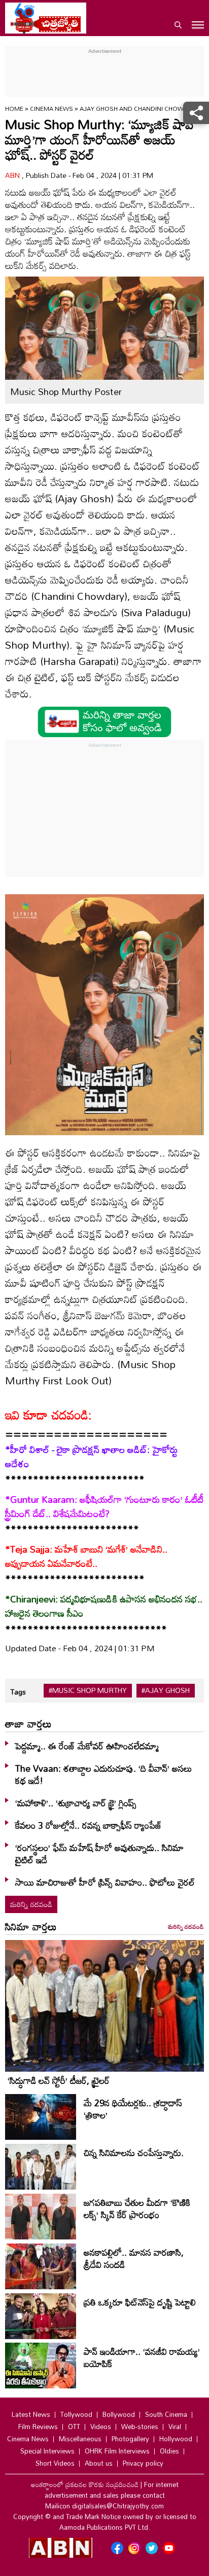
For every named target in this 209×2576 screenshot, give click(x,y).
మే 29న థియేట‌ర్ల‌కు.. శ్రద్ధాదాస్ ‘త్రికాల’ (133, 2109)
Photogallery (130, 2439)
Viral (175, 2427)
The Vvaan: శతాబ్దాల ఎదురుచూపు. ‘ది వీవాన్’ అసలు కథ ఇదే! (104, 1774)
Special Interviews (47, 2451)
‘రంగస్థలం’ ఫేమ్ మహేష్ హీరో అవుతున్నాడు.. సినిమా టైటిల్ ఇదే (99, 1854)
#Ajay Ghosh (166, 1690)
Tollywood (76, 2414)
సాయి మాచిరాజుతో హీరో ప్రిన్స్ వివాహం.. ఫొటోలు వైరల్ (105, 1882)
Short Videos (55, 2463)
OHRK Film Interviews (117, 2451)
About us (99, 2463)
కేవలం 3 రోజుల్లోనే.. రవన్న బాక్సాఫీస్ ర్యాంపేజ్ (89, 1825)
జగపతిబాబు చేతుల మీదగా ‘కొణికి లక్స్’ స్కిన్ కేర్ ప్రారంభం (137, 2208)
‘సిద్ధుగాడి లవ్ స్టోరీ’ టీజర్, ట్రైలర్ (59, 2080)
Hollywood (176, 2439)
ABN (13, 175)
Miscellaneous (80, 2439)
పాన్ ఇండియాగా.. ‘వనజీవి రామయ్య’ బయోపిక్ (142, 2357)
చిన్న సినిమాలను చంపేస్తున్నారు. (134, 2153)
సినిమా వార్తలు (31, 1926)
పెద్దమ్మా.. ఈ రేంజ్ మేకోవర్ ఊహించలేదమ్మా (87, 1746)
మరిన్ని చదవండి (31, 1904)
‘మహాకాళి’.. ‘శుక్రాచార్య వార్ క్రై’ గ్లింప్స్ (76, 1803)
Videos (101, 2427)
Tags (18, 1692)
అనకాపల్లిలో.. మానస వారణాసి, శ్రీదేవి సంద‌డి (134, 2258)
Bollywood (119, 2414)
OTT (74, 2427)
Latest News (31, 2414)
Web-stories (140, 2427)
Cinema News (52, 108)
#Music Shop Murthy (88, 1690)
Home (14, 108)
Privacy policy (143, 2463)
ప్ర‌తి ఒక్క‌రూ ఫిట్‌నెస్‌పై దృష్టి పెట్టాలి (140, 2302)
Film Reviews (38, 2427)
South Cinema (166, 2414)
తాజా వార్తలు (28, 1723)
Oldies (169, 2451)
